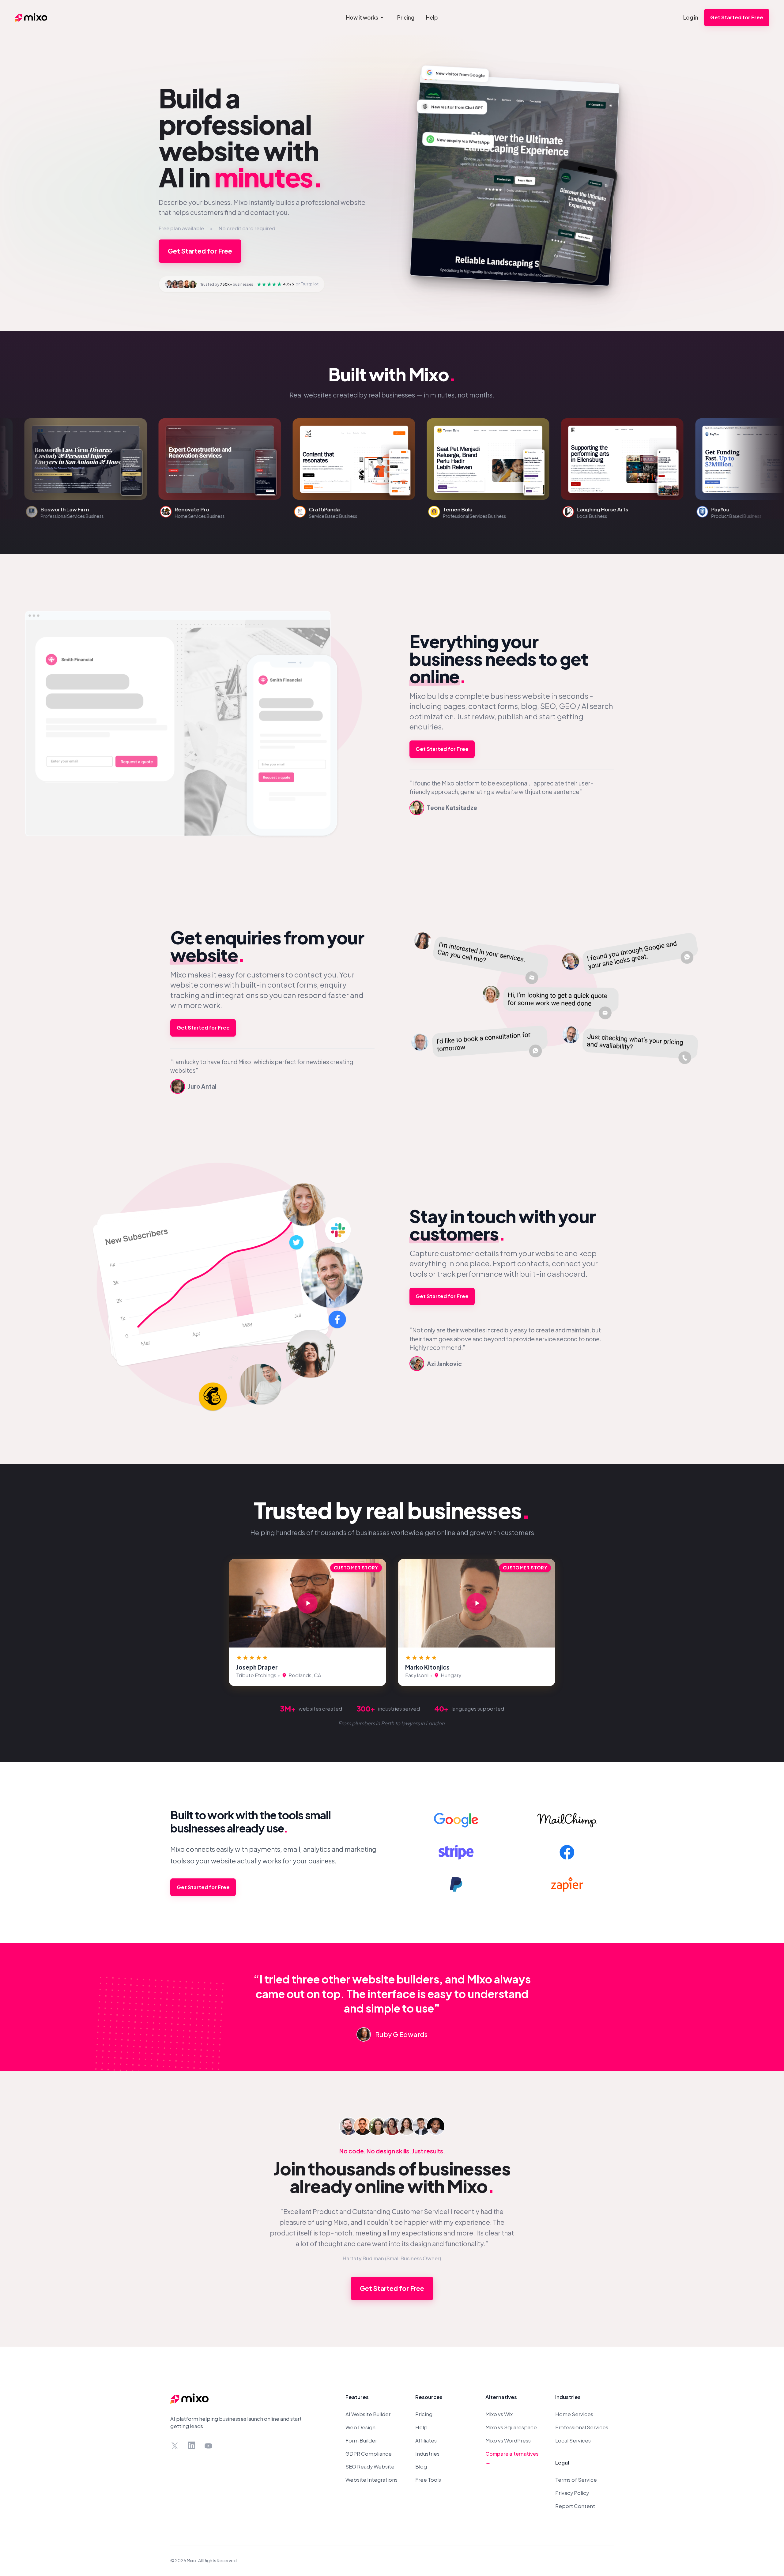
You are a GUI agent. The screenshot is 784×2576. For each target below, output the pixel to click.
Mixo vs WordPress (508, 2440)
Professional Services (582, 2427)
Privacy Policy (572, 2493)
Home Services (574, 2414)
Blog (421, 2467)
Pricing (424, 2414)
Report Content (575, 2506)
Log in (691, 17)
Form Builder (361, 2440)
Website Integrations (371, 2480)
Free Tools (428, 2480)
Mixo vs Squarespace (511, 2427)
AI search (597, 706)
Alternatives (501, 2397)
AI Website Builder (368, 2414)
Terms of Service (576, 2480)
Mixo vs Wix (499, 2414)
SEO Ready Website (370, 2467)
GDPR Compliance (369, 2454)
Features (357, 2397)
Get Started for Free (737, 17)
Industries (427, 2454)
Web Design (360, 2427)
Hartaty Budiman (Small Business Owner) (392, 2258)
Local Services (573, 2440)
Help (421, 2427)
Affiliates (426, 2440)
